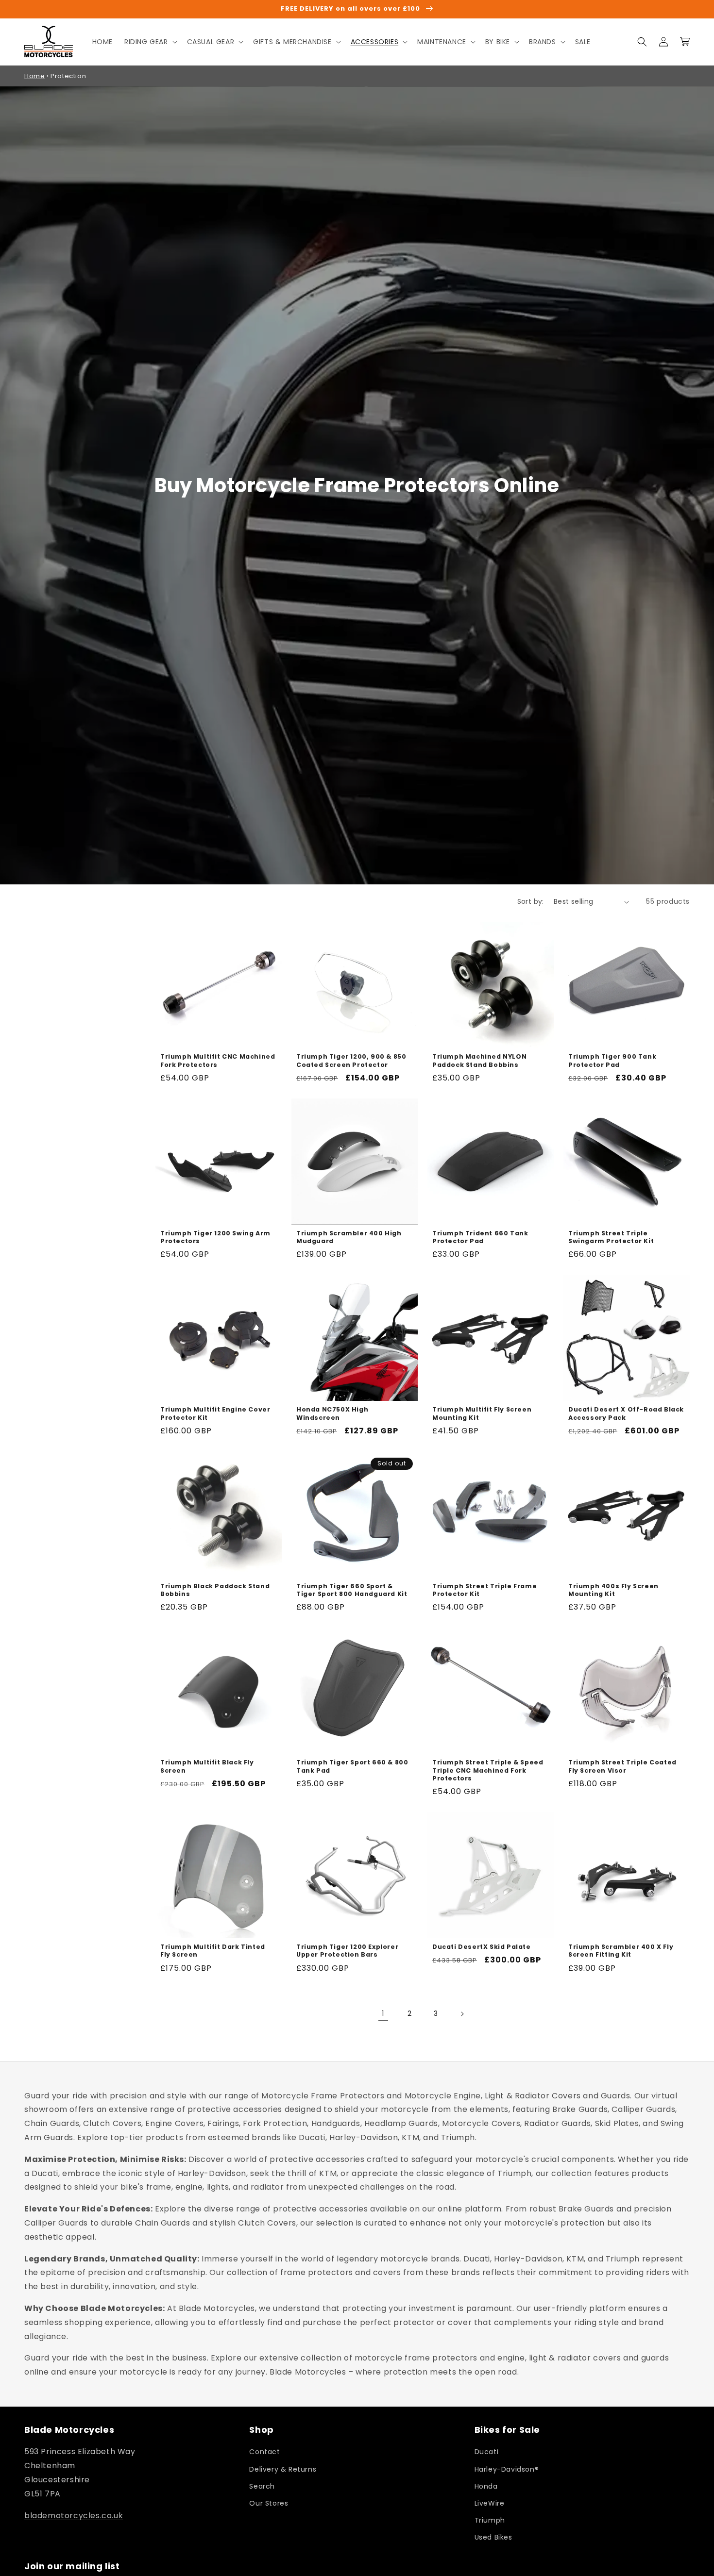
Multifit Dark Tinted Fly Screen (213, 1951)
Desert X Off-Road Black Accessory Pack (626, 1413)
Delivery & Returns (283, 2469)
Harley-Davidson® (507, 2469)
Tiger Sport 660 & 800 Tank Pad (352, 1766)
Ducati (487, 2452)
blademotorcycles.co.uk (74, 2516)
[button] (150, 42)
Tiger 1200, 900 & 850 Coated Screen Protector (351, 1061)
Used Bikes (493, 2537)
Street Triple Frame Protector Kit (484, 1590)
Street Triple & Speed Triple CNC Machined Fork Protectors (488, 1770)
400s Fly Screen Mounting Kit (613, 1590)
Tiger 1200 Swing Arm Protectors (215, 1237)
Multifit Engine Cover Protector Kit (215, 1413)
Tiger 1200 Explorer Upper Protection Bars (347, 1951)
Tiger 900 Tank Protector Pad (612, 1061)
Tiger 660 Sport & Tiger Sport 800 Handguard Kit (352, 1590)
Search (262, 2486)
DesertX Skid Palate (482, 1947)
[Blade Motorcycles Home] (49, 42)
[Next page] (462, 2014)
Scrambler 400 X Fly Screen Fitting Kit (621, 1951)
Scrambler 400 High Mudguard (349, 1237)
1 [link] (383, 2013)
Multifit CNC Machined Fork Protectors (218, 1061)
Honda (486, 2486)
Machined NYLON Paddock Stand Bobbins (479, 1061)
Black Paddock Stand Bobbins (215, 1590)
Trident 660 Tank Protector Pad (480, 1237)
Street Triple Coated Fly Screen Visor (622, 1766)
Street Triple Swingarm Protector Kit (611, 1237)
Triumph (490, 2520)
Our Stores (269, 2503)
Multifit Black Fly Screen (207, 1766)
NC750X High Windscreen (332, 1413)
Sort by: (531, 901)
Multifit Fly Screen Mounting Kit (482, 1413)
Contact (264, 2452)
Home (34, 76)
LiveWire (490, 2503)
